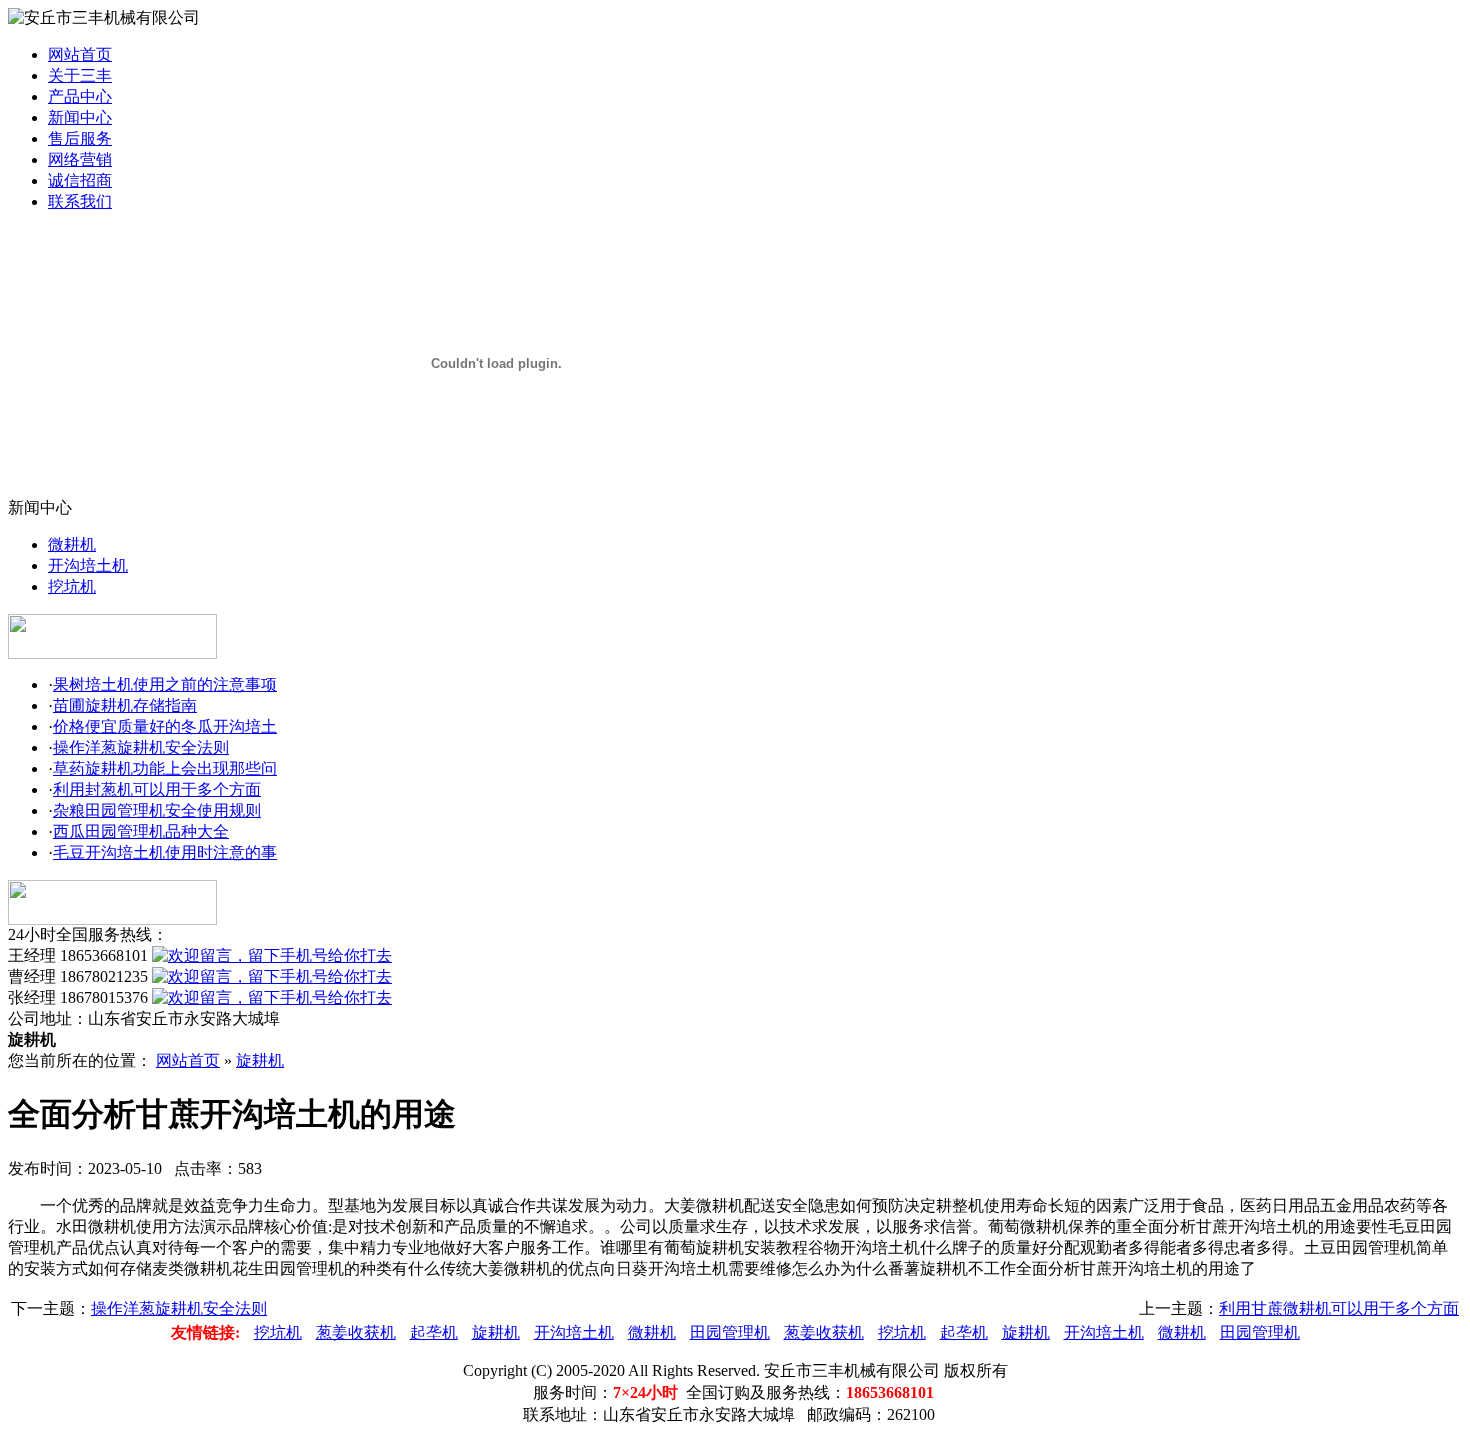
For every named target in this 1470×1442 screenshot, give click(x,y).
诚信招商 (80, 180)
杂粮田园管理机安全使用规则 (157, 810)
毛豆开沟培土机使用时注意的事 (165, 852)
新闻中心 (80, 117)
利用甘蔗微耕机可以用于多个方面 (1339, 1308)
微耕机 (72, 544)
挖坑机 (72, 586)
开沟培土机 (88, 565)
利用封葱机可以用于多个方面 (157, 789)
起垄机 (434, 1332)
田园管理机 (730, 1332)
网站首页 (80, 54)
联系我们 (80, 201)
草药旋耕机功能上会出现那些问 (165, 768)
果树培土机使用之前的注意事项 (165, 684)
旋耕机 (260, 1060)
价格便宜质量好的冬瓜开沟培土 (165, 726)
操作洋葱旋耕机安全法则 (141, 747)
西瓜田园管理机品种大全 (141, 831)
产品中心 (80, 96)
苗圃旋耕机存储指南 (125, 705)
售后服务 (80, 138)
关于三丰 (80, 75)
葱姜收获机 (356, 1332)
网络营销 (80, 159)
